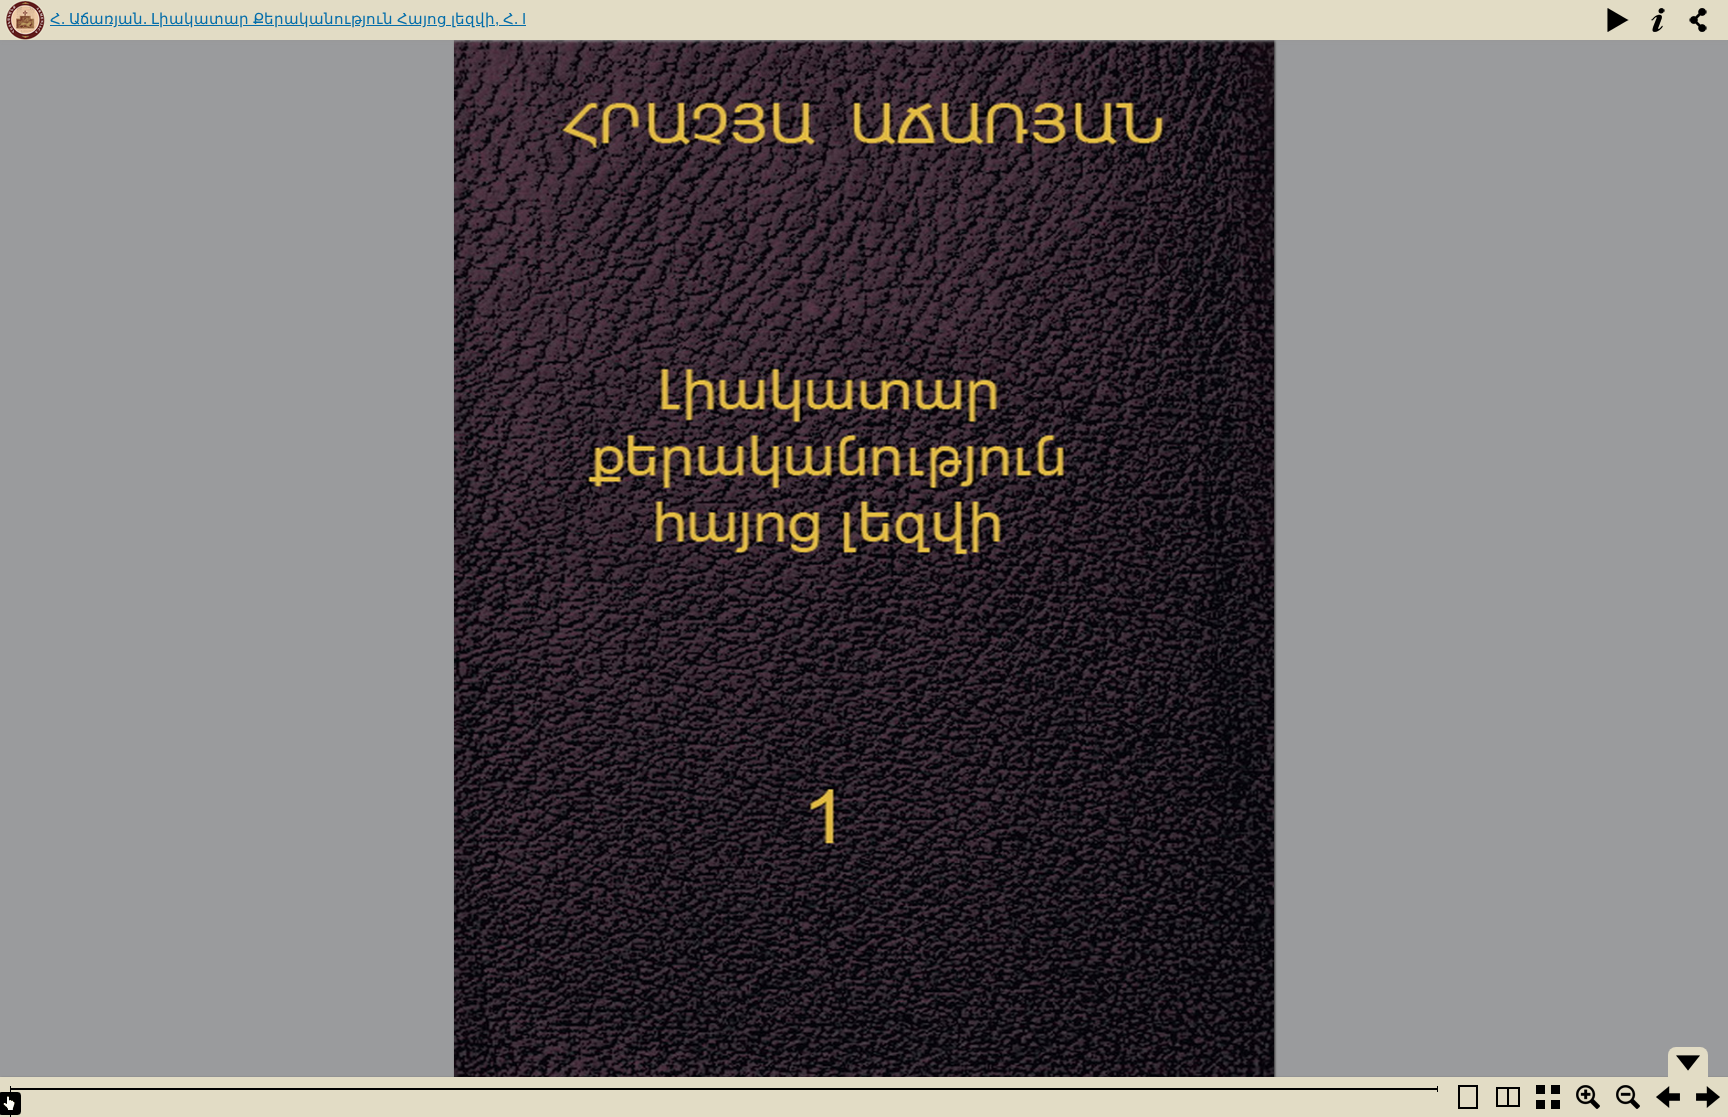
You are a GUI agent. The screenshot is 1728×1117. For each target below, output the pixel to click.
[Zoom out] (1628, 1097)
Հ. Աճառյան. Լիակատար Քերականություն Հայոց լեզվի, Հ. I (288, 18)
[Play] (1618, 20)
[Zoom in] (1588, 1097)
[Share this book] (1698, 20)
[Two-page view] (1508, 1097)
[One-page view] (1468, 1097)
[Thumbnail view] (1548, 1097)
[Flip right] (1708, 1097)
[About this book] (1658, 20)
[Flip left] (1668, 1097)
